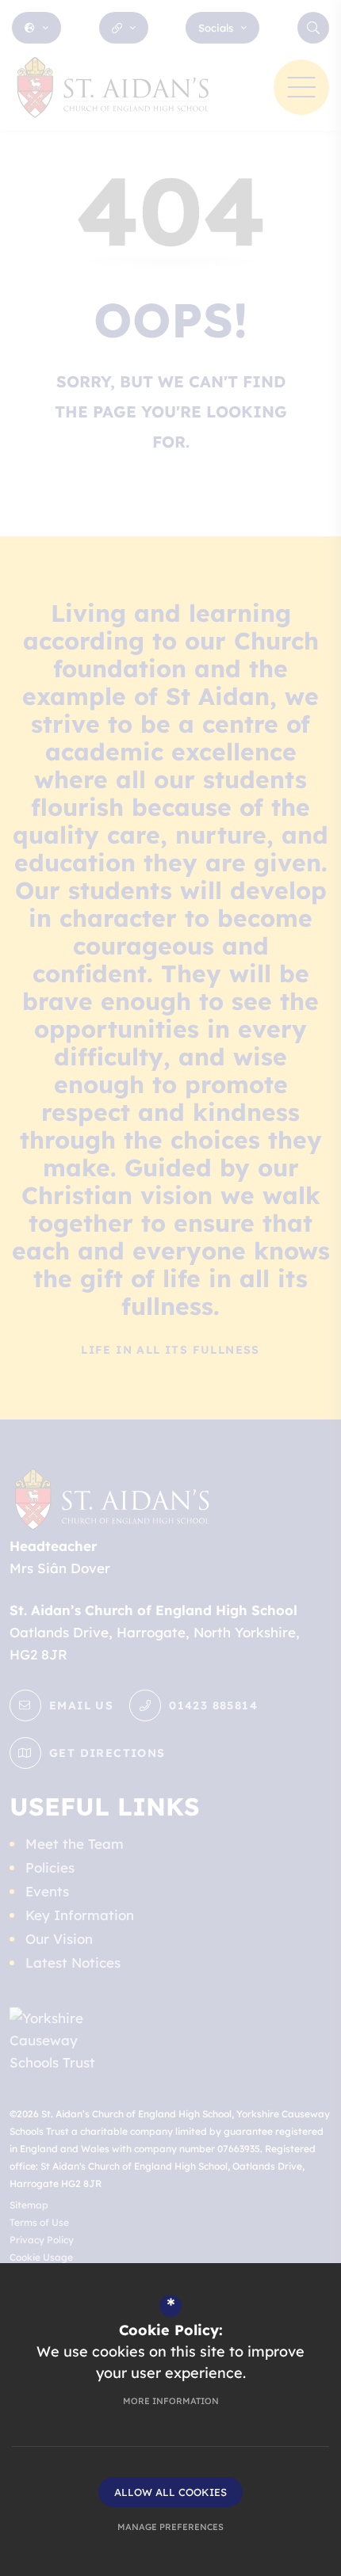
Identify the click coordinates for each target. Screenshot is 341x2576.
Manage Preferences (170, 2527)
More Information (171, 2401)
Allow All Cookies (170, 2492)
